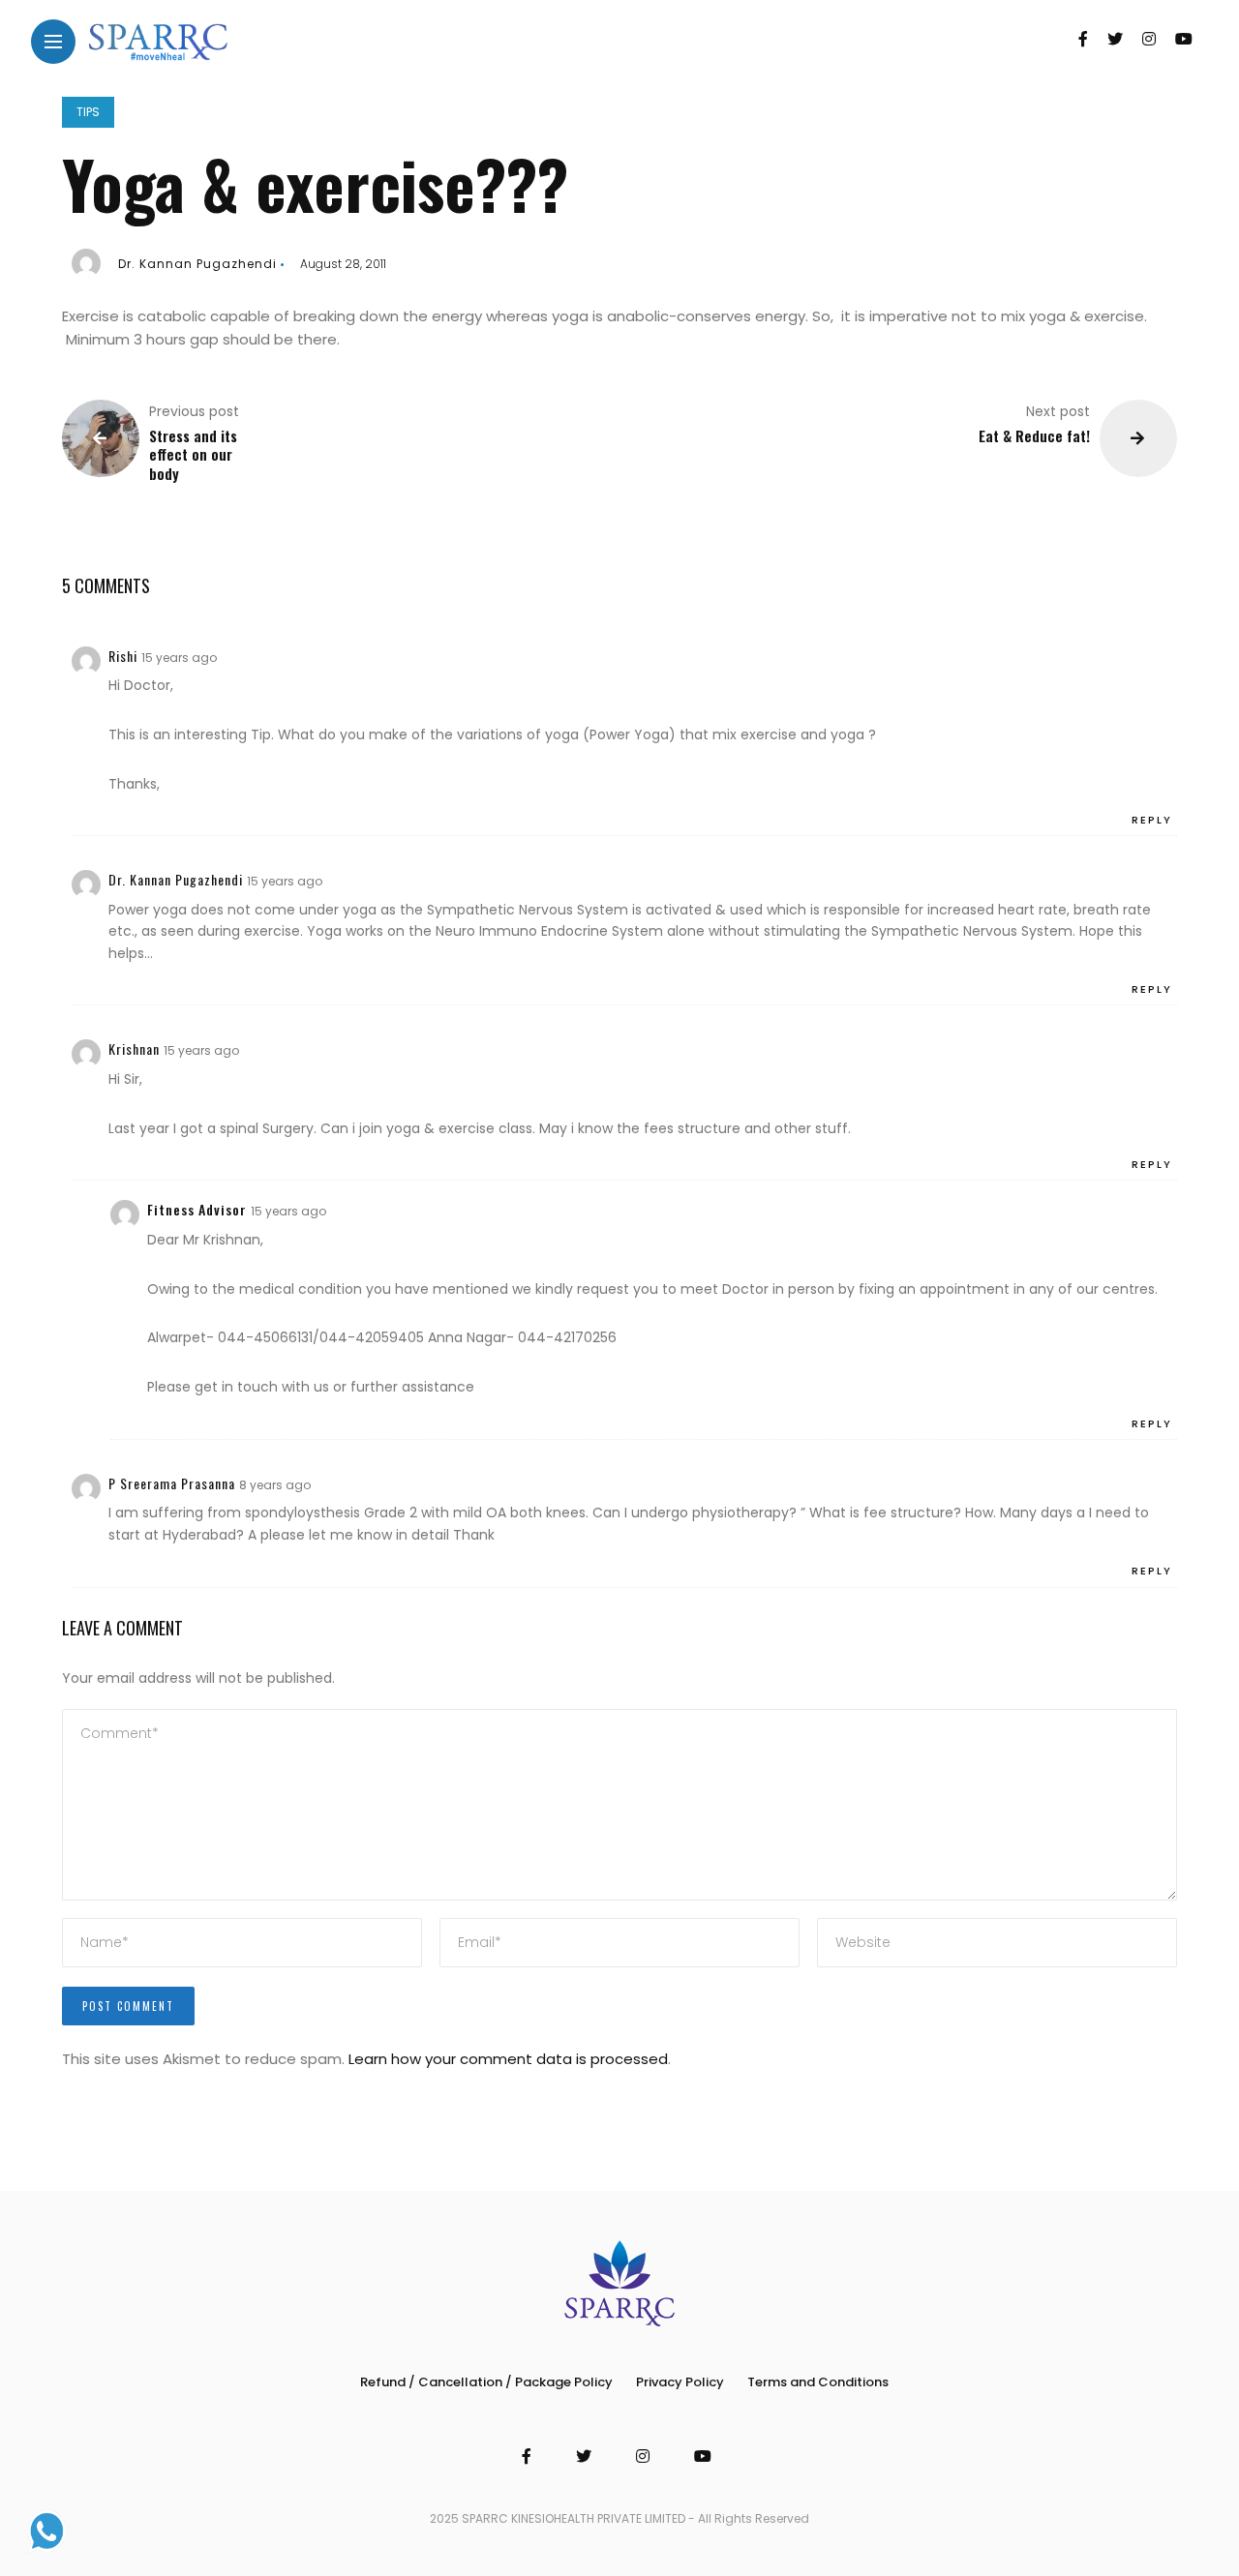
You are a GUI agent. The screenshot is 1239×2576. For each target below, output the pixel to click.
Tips (88, 112)
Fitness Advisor (197, 1209)
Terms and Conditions (818, 2382)
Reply (1152, 820)
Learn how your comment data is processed (508, 2059)
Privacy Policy (680, 2382)
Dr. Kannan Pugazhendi (197, 264)
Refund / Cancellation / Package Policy (486, 2382)
